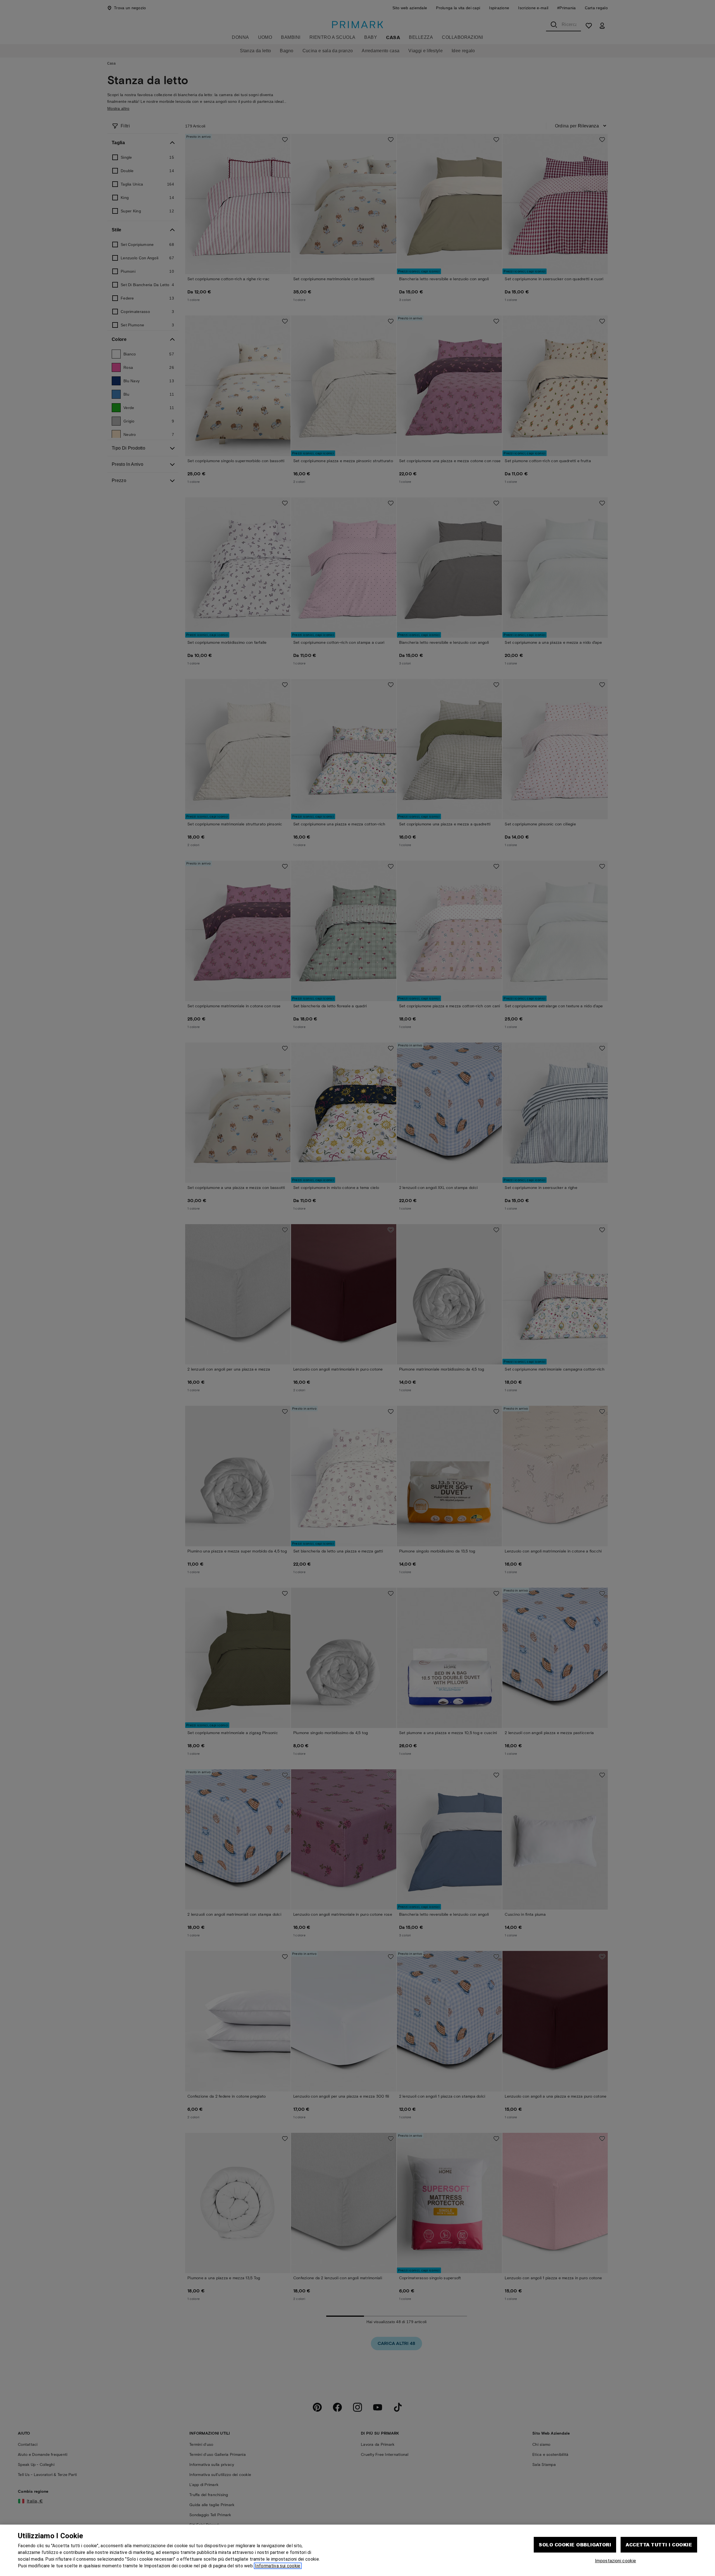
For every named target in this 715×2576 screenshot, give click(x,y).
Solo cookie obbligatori (575, 2545)
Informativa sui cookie (278, 2566)
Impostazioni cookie (615, 2561)
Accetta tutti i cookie (659, 2545)
